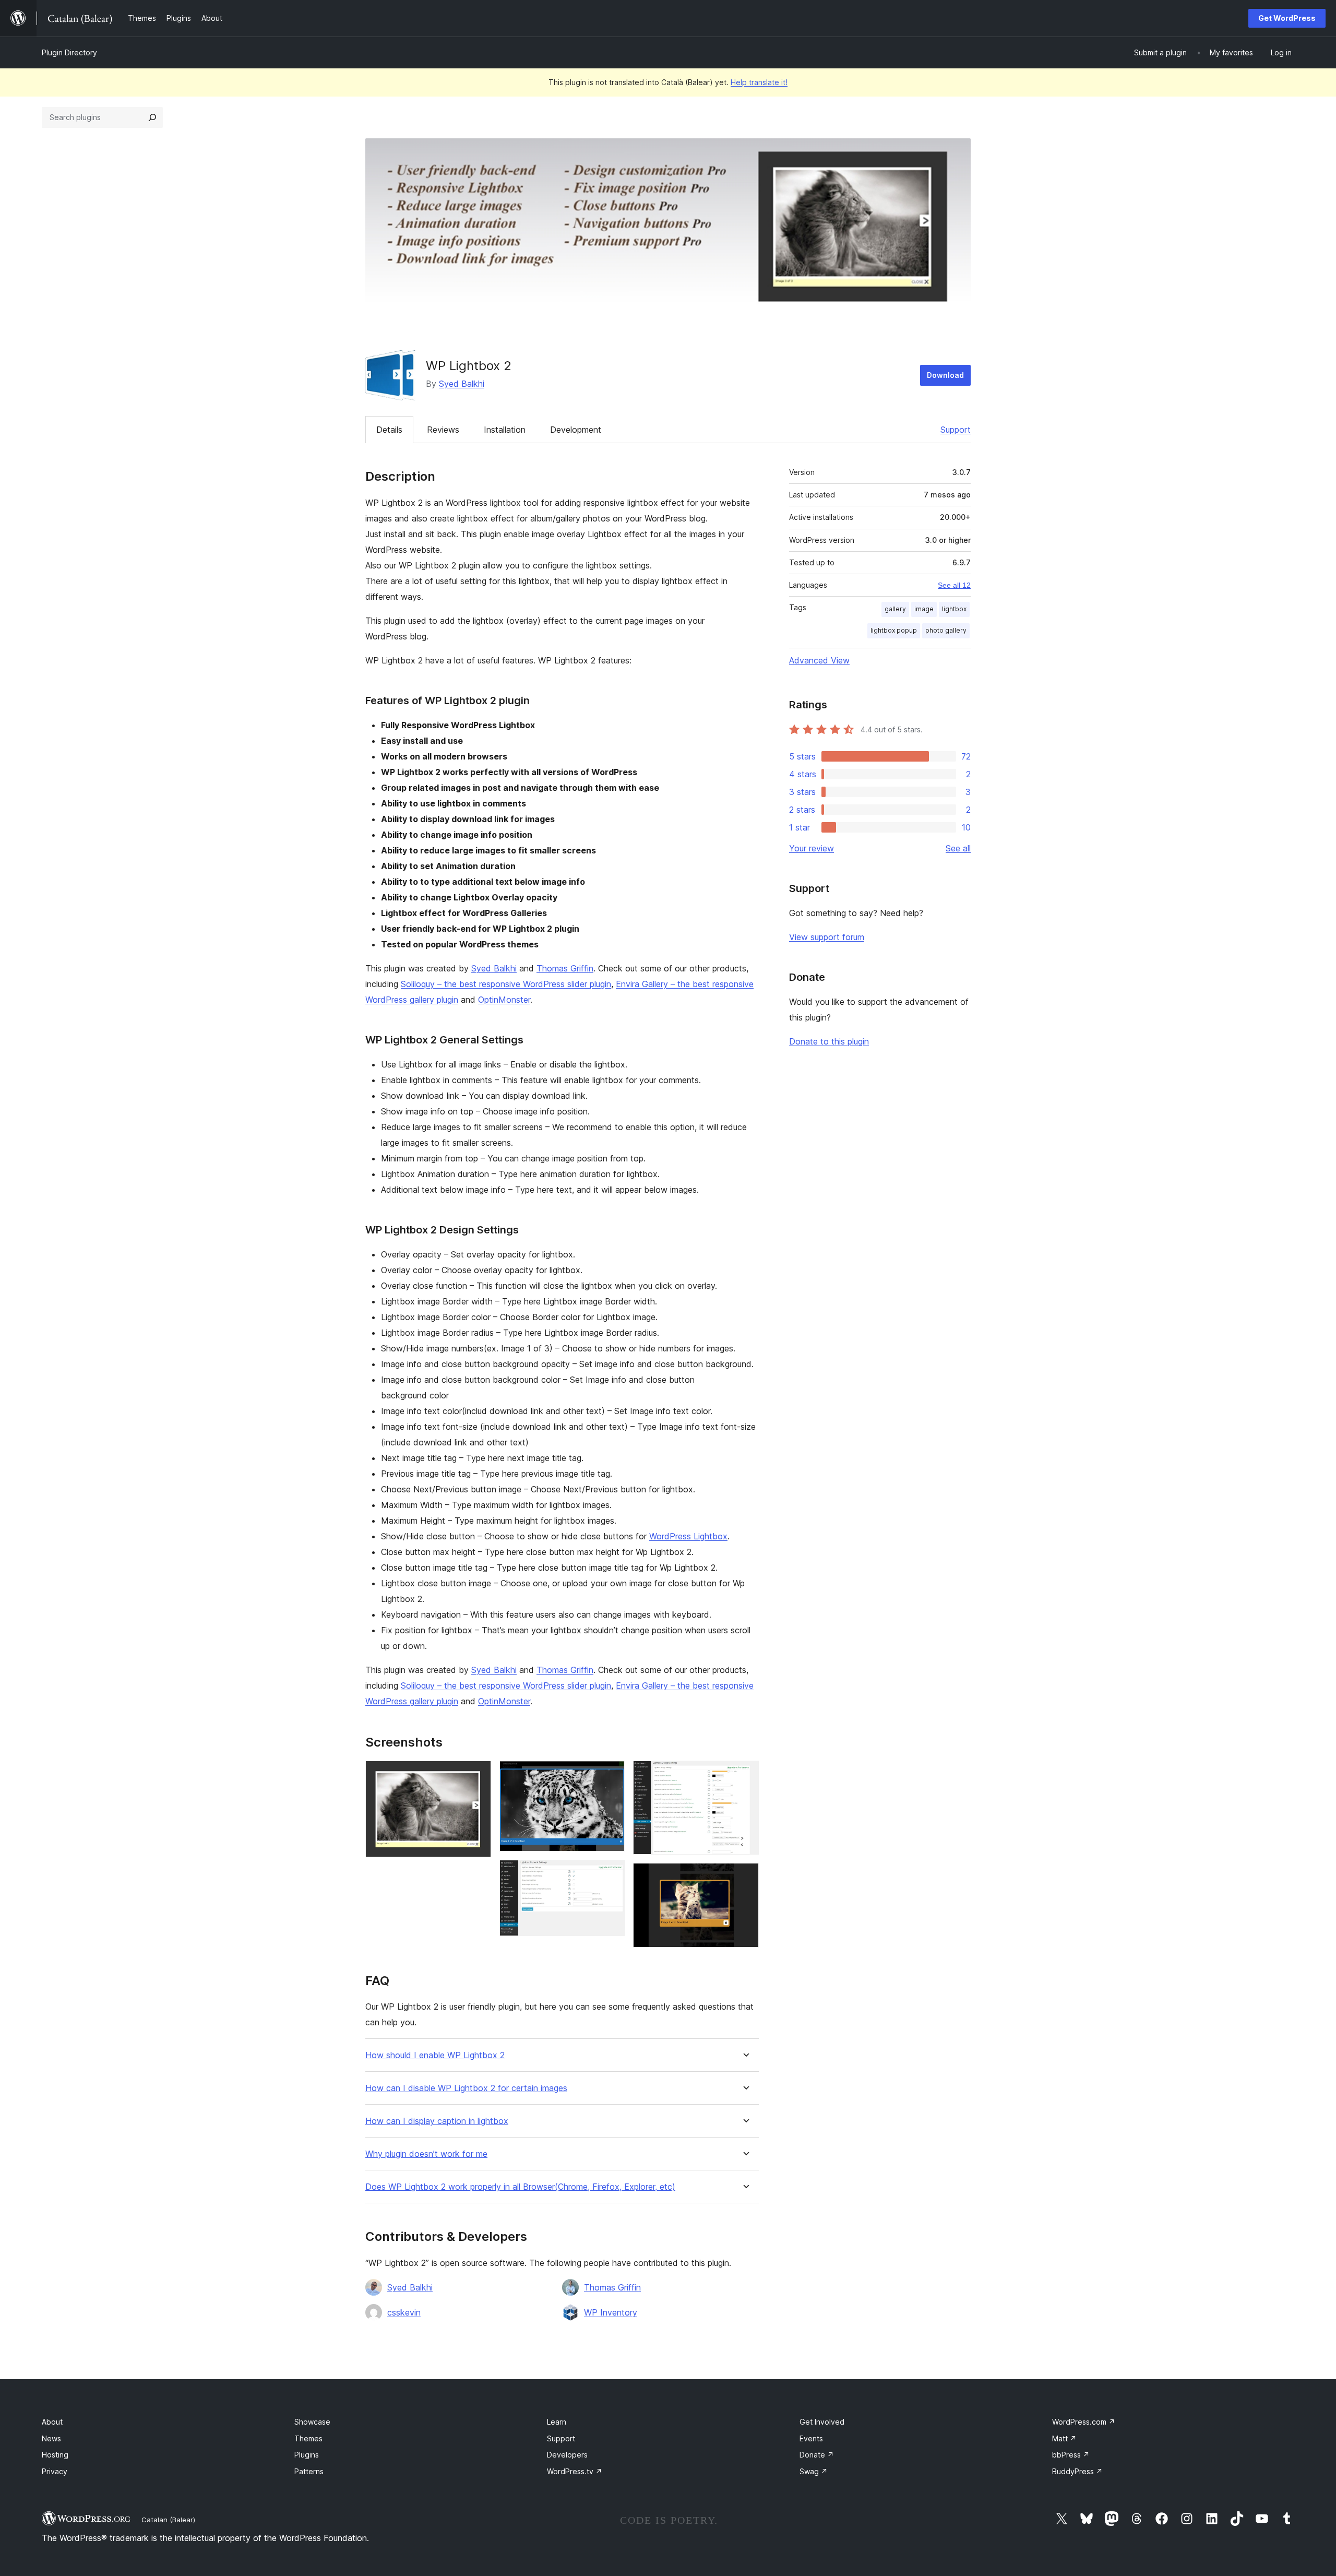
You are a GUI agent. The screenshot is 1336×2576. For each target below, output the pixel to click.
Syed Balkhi (462, 384)
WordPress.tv (575, 2471)
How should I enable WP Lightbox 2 (435, 2055)
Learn (557, 2422)
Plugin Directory (69, 52)
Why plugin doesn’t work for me (426, 2154)
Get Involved (822, 2422)
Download (945, 375)
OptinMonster (504, 1000)
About (52, 2422)
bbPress (1071, 2455)
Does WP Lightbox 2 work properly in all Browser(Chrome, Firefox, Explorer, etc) (520, 2187)
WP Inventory (611, 2312)
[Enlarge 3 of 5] (611, 1874)
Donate (817, 2455)
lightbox (954, 609)
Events (811, 2438)
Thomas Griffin (565, 968)
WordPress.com (1084, 2422)
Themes (308, 2438)
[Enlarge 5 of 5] (745, 1877)
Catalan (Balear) (168, 2520)
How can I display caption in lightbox (437, 2121)
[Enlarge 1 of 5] (477, 1775)
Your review (812, 848)
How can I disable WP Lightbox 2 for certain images (466, 2088)
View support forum (827, 937)
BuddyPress (1077, 2471)
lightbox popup (894, 630)
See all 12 (954, 585)
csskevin (404, 2312)
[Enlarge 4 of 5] (745, 1775)
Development (576, 430)
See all (958, 848)
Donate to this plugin (829, 1041)
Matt (1064, 2438)
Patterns (309, 2471)
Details (389, 430)
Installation (505, 430)
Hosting (55, 2455)
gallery (895, 609)
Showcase (312, 2422)
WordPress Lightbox (688, 1536)
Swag (814, 2471)
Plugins (307, 2455)
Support (956, 430)
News (51, 2438)
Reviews (443, 430)
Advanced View (819, 660)
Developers (567, 2455)
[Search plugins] (152, 117)
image (924, 609)
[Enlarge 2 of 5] (611, 1775)
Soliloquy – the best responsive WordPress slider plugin (506, 984)
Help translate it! (759, 82)
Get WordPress (1287, 18)
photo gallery (946, 630)
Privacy (55, 2471)
